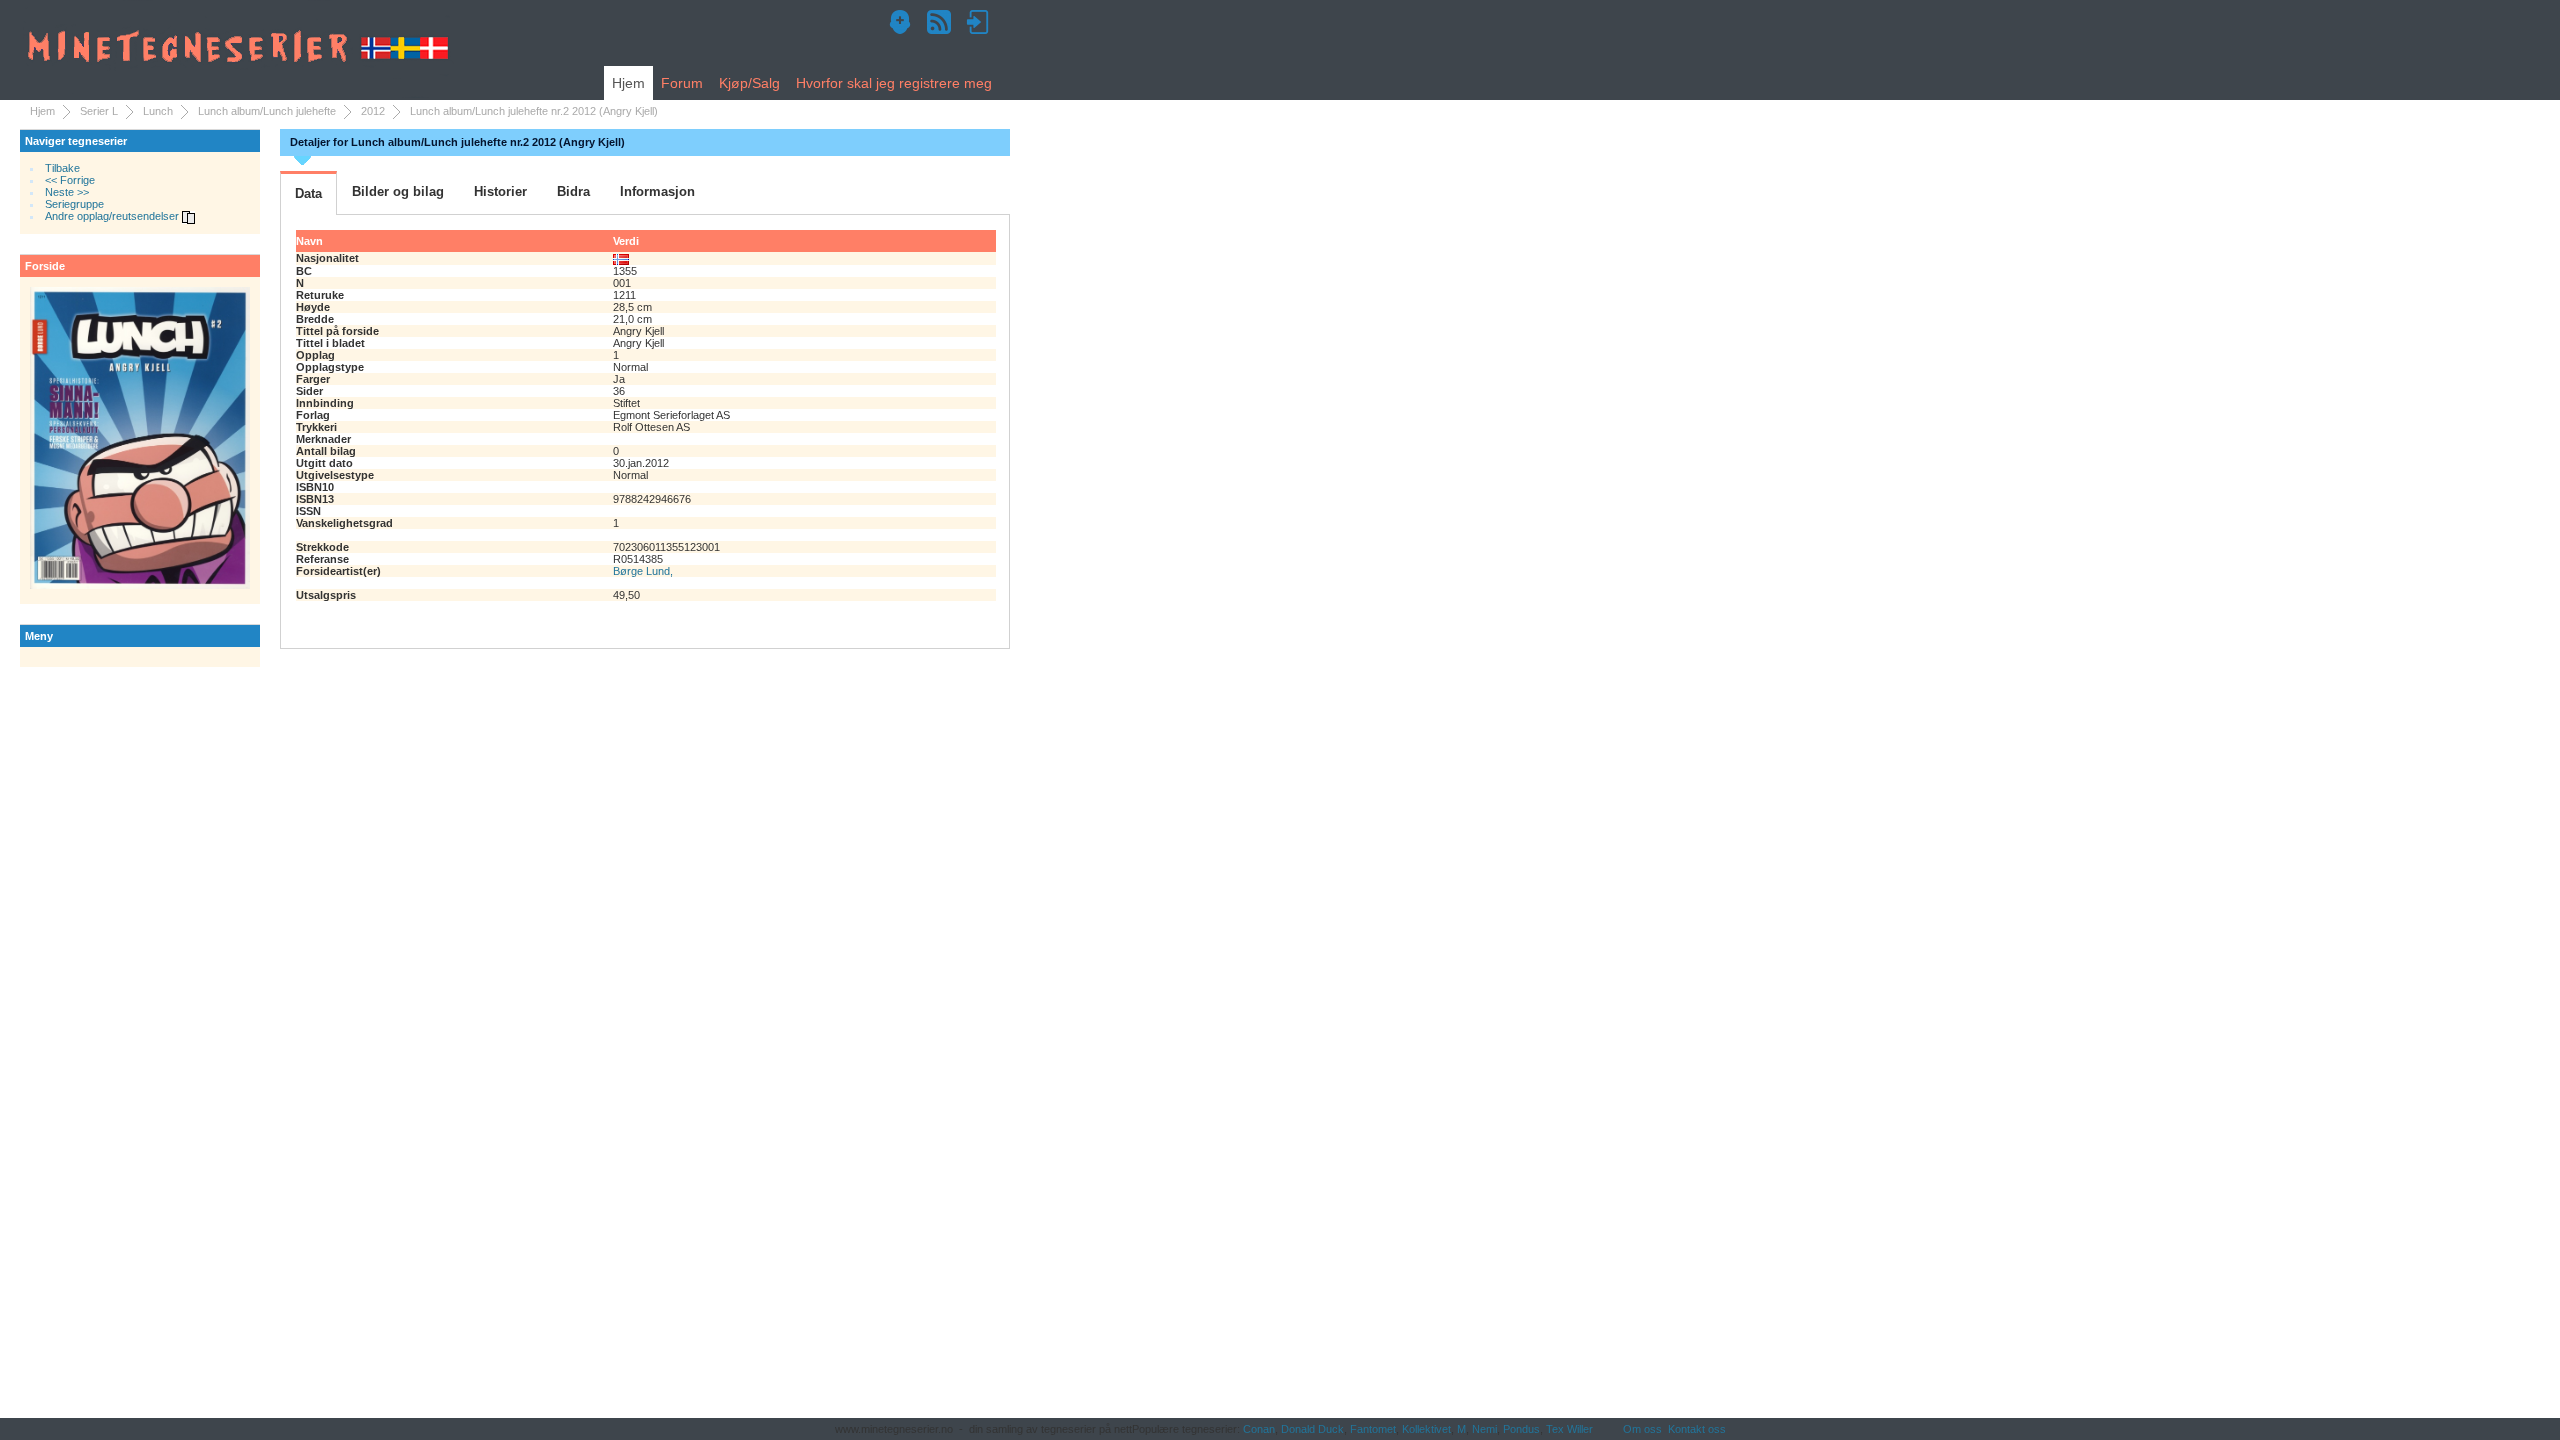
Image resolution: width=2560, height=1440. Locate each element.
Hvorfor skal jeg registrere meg (894, 83)
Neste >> (67, 192)
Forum (682, 83)
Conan (1259, 1429)
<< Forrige (70, 180)
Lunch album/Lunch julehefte (267, 111)
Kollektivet (1426, 1429)
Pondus (1521, 1429)
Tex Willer (1569, 1429)
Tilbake (62, 168)
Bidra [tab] (573, 191)
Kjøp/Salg (749, 83)
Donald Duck (1312, 1429)
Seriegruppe (74, 204)
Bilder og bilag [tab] (398, 191)
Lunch (158, 111)
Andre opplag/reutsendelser (113, 216)
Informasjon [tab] (657, 191)
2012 (373, 111)
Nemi (1484, 1429)
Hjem (628, 83)
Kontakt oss (1697, 1429)
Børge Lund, (643, 571)
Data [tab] (308, 193)
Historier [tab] (500, 191)
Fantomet (1373, 1429)
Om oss (1642, 1429)
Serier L (99, 111)
